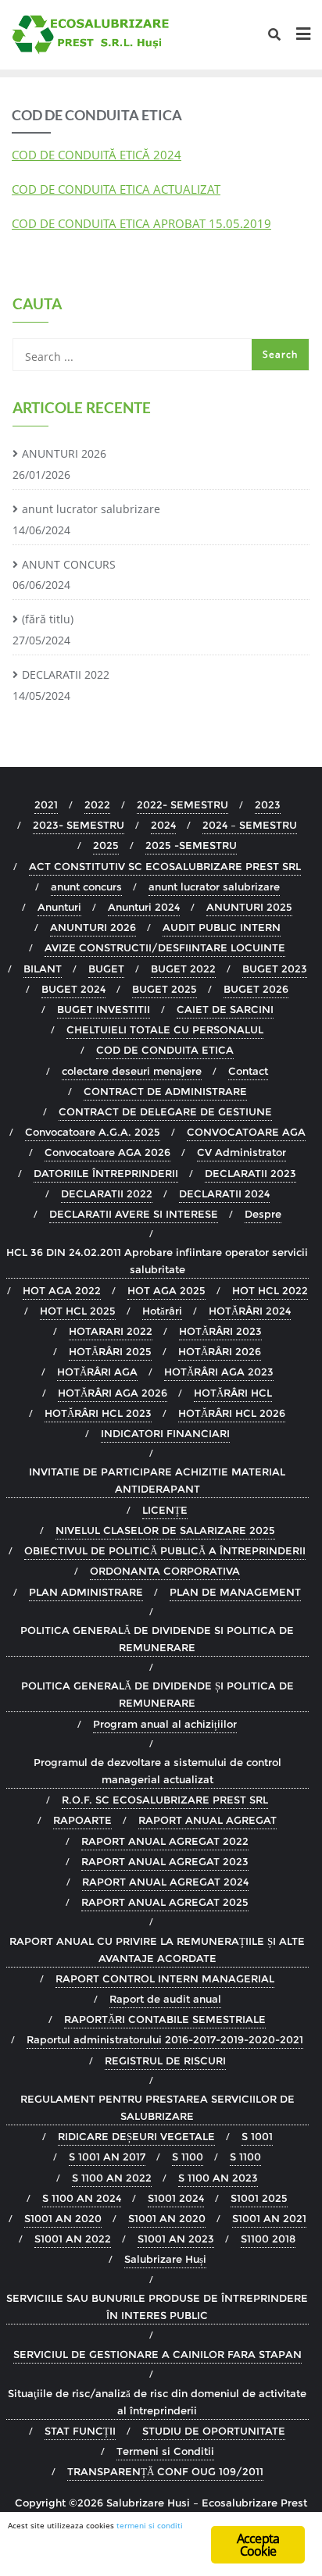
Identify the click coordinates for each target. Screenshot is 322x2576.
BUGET (106, 969)
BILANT (43, 969)
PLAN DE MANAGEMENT (235, 1592)
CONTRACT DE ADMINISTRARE (165, 1091)
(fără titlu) (48, 619)
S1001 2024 (176, 2198)
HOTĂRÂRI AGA (97, 1372)
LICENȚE (165, 1510)
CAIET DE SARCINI (225, 1009)
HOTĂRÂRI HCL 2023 (98, 1413)
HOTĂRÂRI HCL (233, 1393)
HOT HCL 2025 (78, 1311)
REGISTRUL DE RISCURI (165, 2060)
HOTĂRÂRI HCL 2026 (232, 1413)
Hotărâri (162, 1311)
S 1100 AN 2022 (112, 2178)
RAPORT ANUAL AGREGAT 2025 (165, 1902)
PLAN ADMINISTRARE (86, 1592)
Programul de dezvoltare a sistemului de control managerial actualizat (157, 1771)
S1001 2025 (259, 2198)
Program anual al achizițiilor (165, 1724)
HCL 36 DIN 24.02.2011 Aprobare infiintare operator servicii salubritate (157, 1261)
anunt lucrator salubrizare (91, 509)
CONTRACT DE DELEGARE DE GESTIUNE (165, 1111)
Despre (263, 1214)
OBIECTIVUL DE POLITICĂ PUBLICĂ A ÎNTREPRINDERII (165, 1550)
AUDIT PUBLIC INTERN (222, 927)
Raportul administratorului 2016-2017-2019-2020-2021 (165, 2039)
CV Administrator (241, 1152)
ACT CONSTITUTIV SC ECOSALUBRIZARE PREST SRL (165, 866)
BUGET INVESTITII (104, 1009)
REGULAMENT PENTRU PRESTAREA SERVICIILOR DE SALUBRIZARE (157, 2107)
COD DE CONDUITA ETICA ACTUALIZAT (116, 189)
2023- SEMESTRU (79, 825)
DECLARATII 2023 (250, 1173)
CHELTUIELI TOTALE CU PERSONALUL (165, 1029)
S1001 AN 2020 (63, 2218)
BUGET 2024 (73, 989)
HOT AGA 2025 (166, 1290)
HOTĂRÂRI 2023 (220, 1331)
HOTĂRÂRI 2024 (250, 1311)
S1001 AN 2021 (269, 2218)
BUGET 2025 (165, 989)
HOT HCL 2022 (270, 1290)
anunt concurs (86, 887)
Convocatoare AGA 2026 (107, 1152)
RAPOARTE (82, 1820)
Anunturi (59, 907)
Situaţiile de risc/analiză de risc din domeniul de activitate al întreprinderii (157, 2402)
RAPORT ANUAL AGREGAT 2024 (165, 1882)
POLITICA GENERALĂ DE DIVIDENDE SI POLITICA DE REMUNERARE (157, 1639)
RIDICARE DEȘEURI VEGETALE (136, 2136)
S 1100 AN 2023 (218, 2178)
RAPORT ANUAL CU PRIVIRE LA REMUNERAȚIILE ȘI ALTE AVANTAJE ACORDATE (157, 1950)
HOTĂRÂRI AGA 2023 (219, 1372)
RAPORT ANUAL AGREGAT (208, 1820)
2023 (268, 805)
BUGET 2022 (183, 969)
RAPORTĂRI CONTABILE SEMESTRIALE (165, 2019)
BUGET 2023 (275, 969)
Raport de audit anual (165, 1999)
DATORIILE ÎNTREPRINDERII (106, 1173)
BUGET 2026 (256, 989)
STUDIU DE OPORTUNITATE (214, 2431)
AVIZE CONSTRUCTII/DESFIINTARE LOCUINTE (165, 947)
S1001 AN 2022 (73, 2239)
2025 (106, 845)
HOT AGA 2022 (62, 1290)
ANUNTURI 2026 (64, 453)
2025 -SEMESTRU (191, 845)
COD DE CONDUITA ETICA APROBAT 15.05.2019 (141, 223)
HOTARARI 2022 (111, 1331)
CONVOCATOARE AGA (246, 1132)
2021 (46, 805)
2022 (97, 805)
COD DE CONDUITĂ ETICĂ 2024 (97, 155)
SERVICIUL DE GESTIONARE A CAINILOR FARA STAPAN (157, 2354)
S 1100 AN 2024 (82, 2198)
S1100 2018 (268, 2239)
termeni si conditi (150, 2525)
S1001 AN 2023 (176, 2239)
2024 (163, 825)
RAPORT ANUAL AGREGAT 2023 (165, 1861)
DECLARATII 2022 (66, 674)
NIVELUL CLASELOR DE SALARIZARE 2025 (165, 1530)
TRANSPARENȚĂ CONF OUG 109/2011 (165, 2471)
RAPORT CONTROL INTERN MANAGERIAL (165, 1978)
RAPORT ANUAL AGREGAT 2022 (165, 1841)
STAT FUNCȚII (80, 2431)
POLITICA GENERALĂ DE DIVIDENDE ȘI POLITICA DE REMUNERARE (157, 1694)
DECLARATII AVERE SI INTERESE (134, 1214)
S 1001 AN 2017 (107, 2157)
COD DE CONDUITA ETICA (165, 1050)
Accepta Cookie (258, 2545)
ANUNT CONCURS (69, 564)
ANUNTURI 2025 (249, 907)
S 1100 (188, 2157)
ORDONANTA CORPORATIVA (165, 1571)
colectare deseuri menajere (132, 1071)
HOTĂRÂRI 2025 (110, 1351)
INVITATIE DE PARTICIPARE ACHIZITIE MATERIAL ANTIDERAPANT (157, 1480)
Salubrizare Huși (165, 2259)
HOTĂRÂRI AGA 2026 (113, 1393)
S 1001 (257, 2136)
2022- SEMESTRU (182, 805)
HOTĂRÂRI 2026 (220, 1351)
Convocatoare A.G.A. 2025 (93, 1132)
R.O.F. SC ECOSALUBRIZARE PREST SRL (165, 1800)
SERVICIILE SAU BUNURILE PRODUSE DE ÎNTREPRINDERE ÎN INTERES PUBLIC (157, 2307)
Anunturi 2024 (144, 907)
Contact (248, 1071)
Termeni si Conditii (165, 2451)
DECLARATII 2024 (224, 1193)
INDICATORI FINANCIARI (165, 1433)
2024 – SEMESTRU (250, 825)
